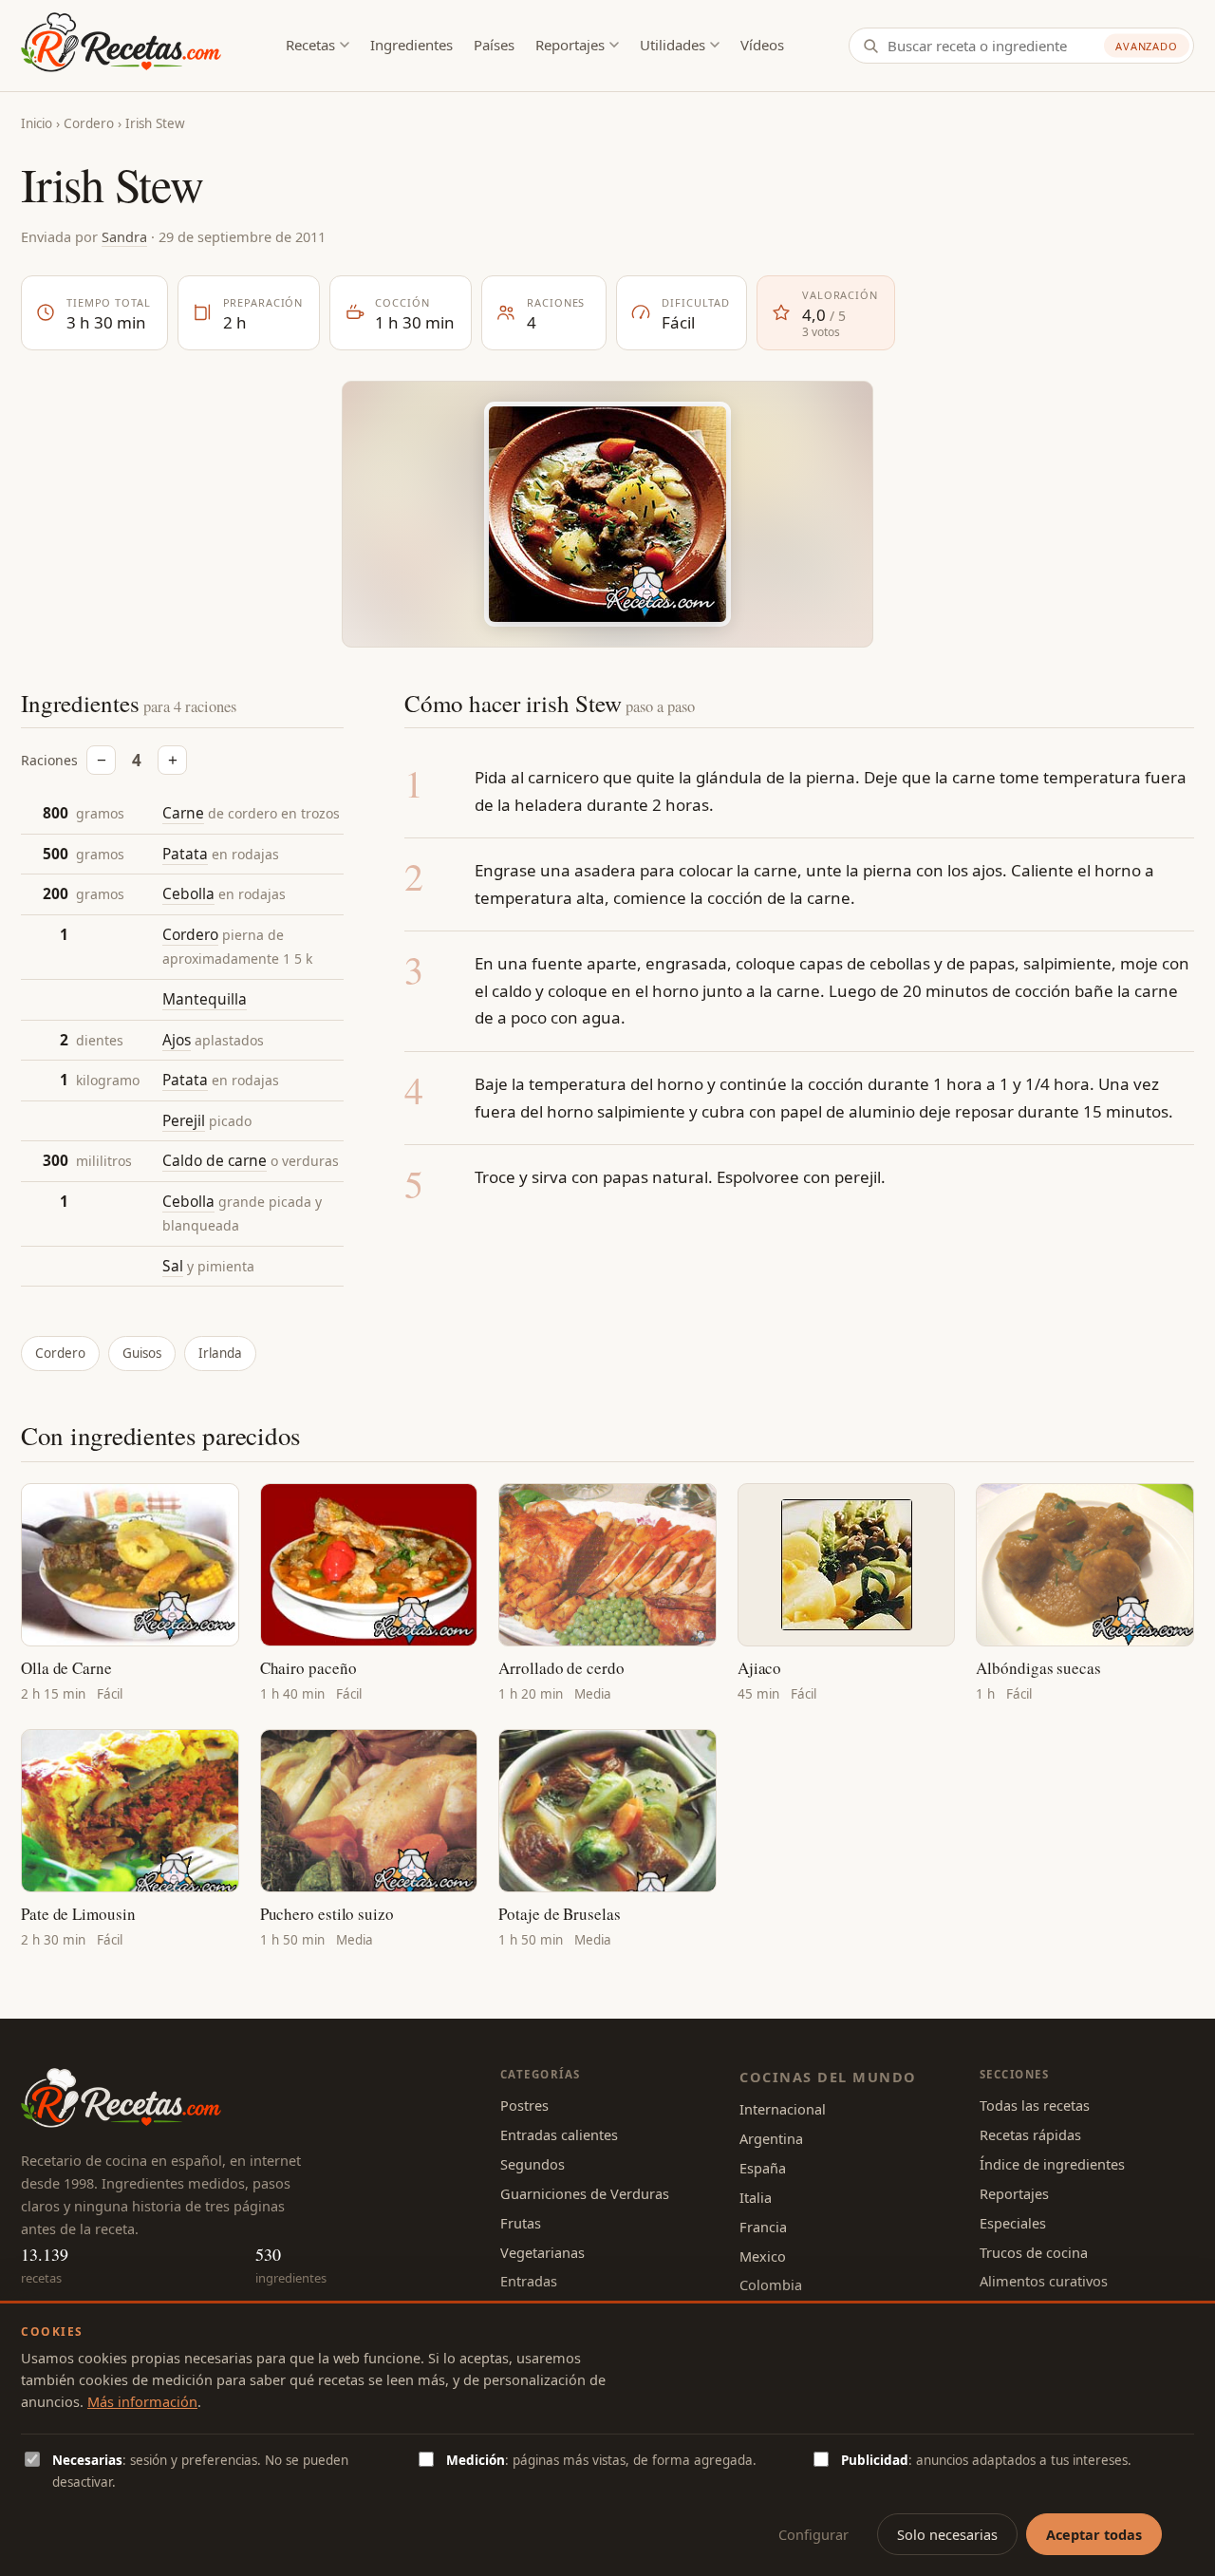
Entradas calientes (559, 2134)
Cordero (89, 123)
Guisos (142, 1353)
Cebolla (188, 893)
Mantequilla (205, 999)
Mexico (763, 2256)
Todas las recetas (1035, 2105)
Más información (142, 2401)
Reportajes (570, 45)
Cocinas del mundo (828, 2077)
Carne (183, 813)
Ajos (177, 1040)
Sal (173, 1266)
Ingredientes (411, 45)
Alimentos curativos (1044, 2281)
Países (494, 45)
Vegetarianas (542, 2252)
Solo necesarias (947, 2534)
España (763, 2168)
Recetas (310, 45)
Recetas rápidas (1030, 2134)
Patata (185, 854)
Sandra (124, 236)
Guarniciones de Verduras (585, 2193)
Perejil (184, 1120)
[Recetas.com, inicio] (121, 46)
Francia (763, 2227)
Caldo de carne (215, 1160)
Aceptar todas (1094, 2534)
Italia (756, 2197)
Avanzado (1147, 46)
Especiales (1013, 2223)
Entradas (529, 2281)
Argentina (771, 2138)
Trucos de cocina (1034, 2252)
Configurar (813, 2534)
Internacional (783, 2109)
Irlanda (220, 1353)
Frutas (521, 2223)
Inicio (37, 123)
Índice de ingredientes (1052, 2164)
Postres (524, 2105)
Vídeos (762, 45)
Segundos (533, 2164)
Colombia (771, 2285)
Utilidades (673, 45)
